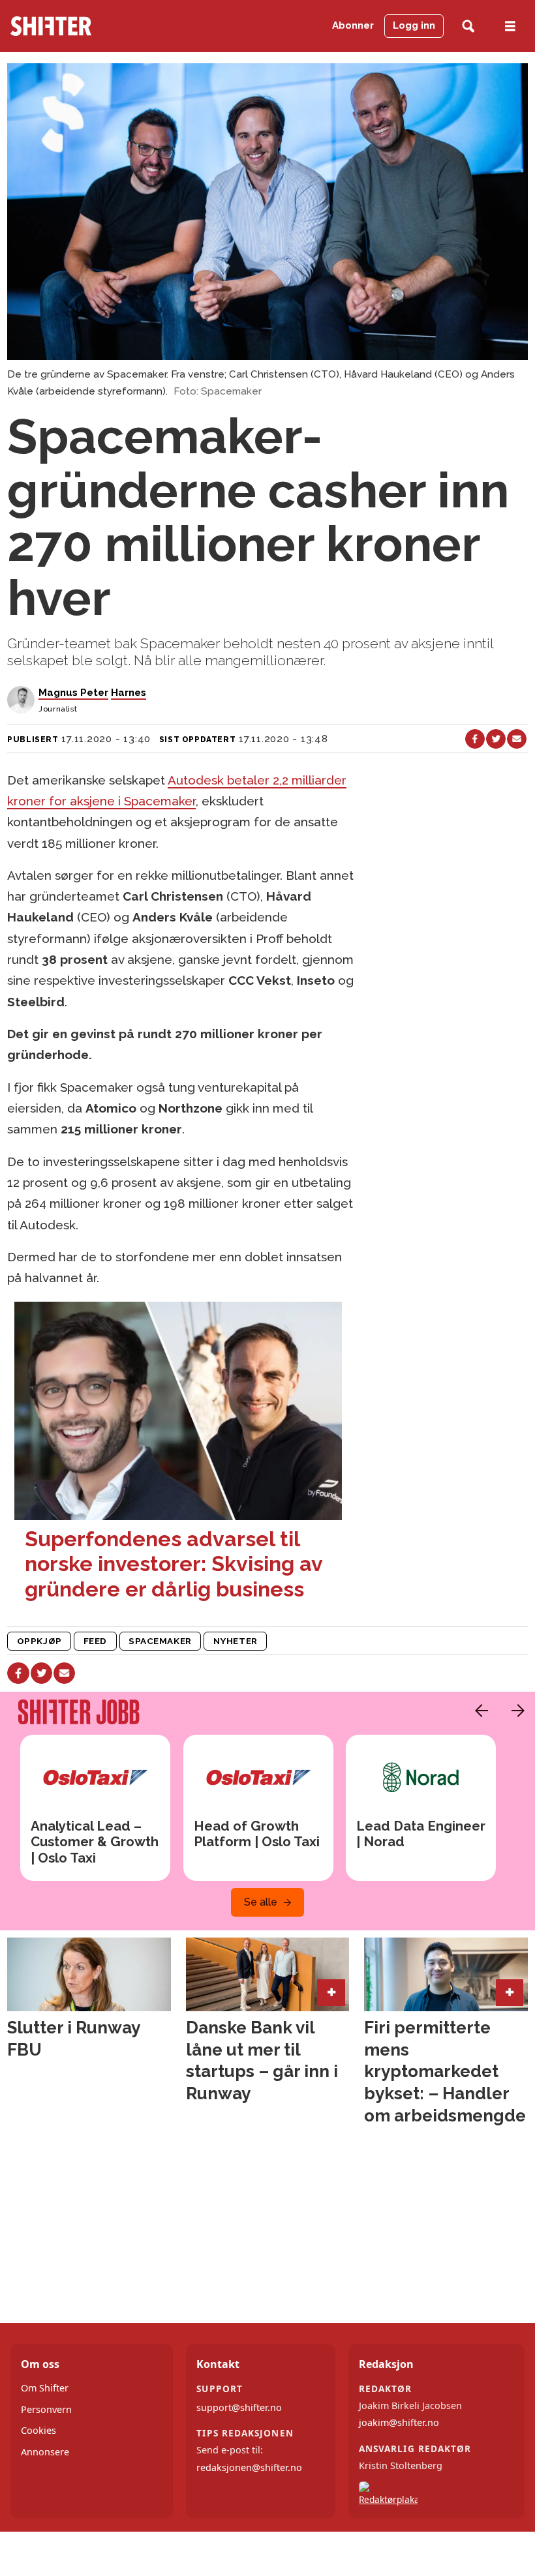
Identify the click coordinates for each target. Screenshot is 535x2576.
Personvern (46, 2409)
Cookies (38, 2430)
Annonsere (45, 2452)
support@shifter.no (239, 2407)
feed (95, 1641)
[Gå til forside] (84, 26)
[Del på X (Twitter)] (496, 739)
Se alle (261, 1902)
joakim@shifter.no (399, 2422)
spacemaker (160, 1641)
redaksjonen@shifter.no (249, 2467)
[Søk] (468, 26)
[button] (478, 1711)
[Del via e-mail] (517, 739)
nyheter (236, 1641)
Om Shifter (45, 2388)
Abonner (353, 25)
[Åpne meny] (510, 26)
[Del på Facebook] (475, 739)
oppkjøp (39, 1641)
